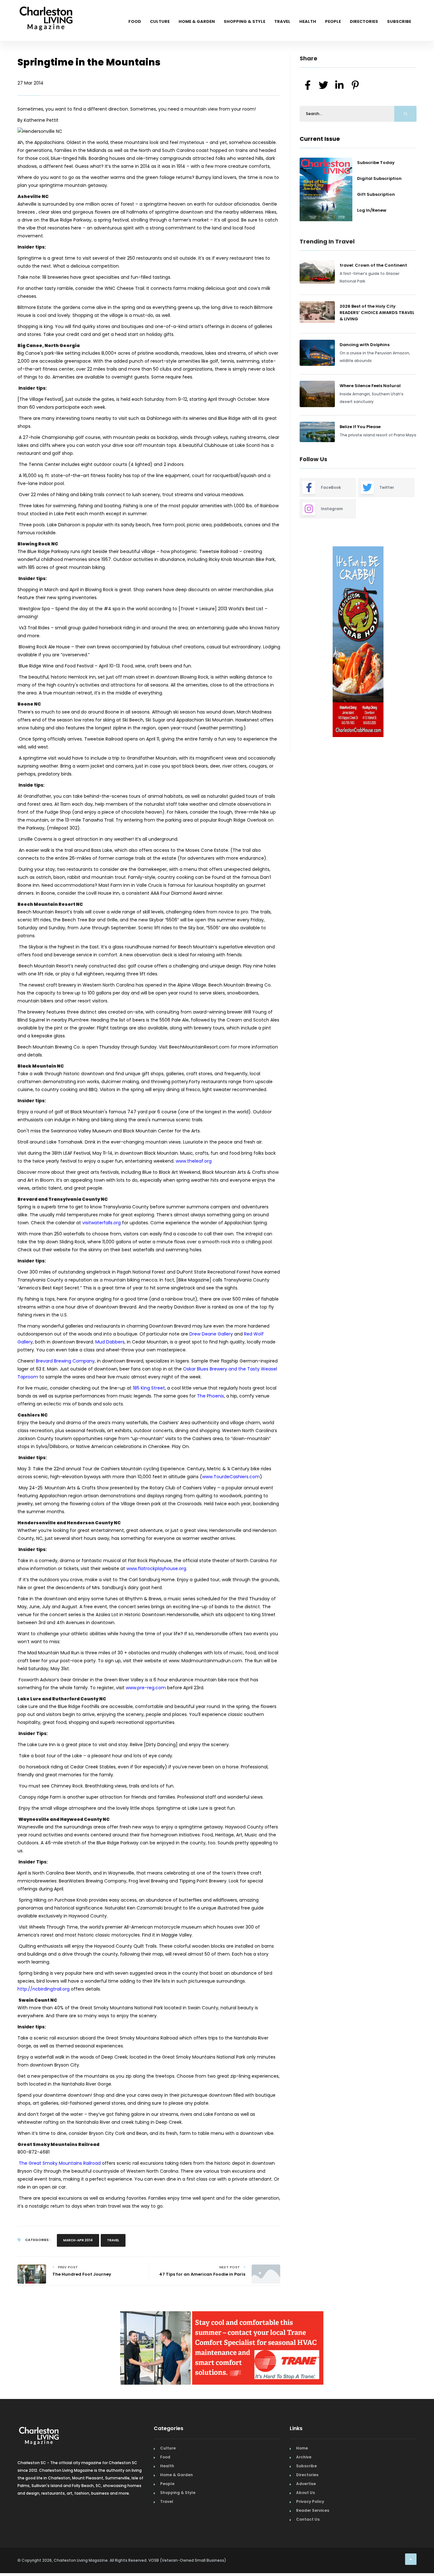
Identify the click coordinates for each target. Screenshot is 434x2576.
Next (421, 642)
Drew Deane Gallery (211, 1334)
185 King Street (149, 1388)
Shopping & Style (244, 21)
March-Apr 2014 (78, 2240)
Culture (160, 21)
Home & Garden (197, 21)
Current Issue (320, 139)
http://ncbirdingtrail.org (44, 1989)
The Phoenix (210, 1396)
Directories (364, 21)
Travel (282, 21)
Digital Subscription (379, 178)
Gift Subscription (376, 194)
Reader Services (313, 2510)
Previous (285, 642)
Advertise (306, 2484)
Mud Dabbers (110, 1342)
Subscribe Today (376, 163)
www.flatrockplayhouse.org (156, 1568)
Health (308, 21)
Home (302, 2448)
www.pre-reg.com (146, 1688)
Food (135, 21)
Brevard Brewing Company (65, 1361)
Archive (304, 2457)
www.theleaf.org (194, 1161)
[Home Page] (46, 11)
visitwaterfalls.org (102, 1223)
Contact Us (308, 2519)
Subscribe (399, 21)
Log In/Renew (372, 210)
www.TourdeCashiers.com (231, 1477)
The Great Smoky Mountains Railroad (60, 2163)
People (333, 21)
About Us (305, 2493)
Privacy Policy (310, 2501)
